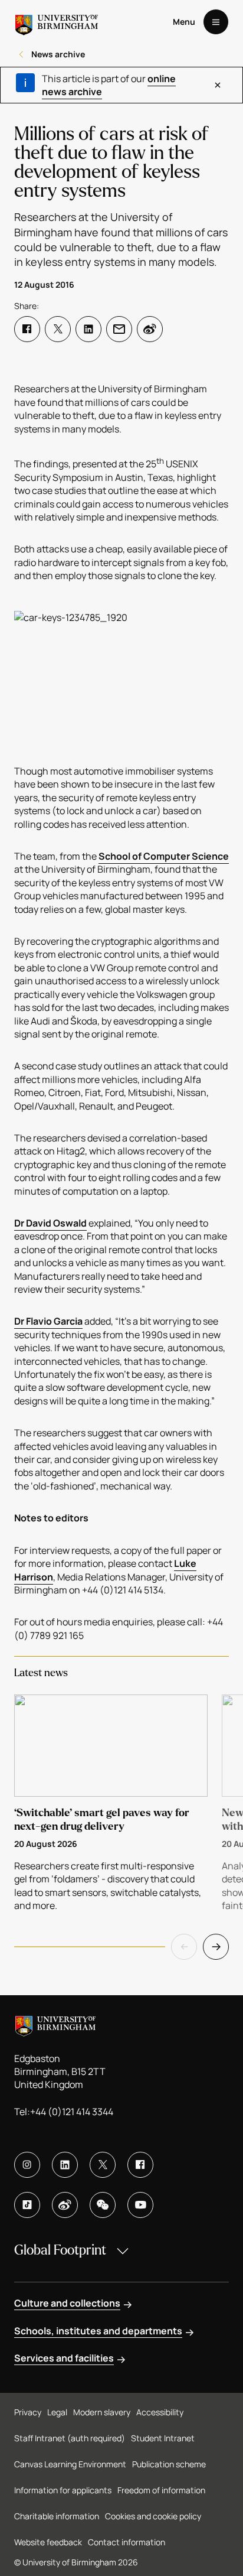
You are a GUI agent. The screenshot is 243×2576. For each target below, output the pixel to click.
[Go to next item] (216, 1947)
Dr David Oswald (50, 1223)
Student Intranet (163, 2438)
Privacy (28, 2412)
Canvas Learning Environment (70, 2464)
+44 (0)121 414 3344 (72, 2112)
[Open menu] (216, 22)
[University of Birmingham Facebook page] (140, 2165)
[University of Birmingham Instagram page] (27, 2165)
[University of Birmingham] (57, 22)
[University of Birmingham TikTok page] (27, 2205)
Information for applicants (63, 2490)
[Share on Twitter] (58, 329)
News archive (58, 54)
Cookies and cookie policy (153, 2516)
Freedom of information (161, 2490)
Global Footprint (60, 2250)
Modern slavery (102, 2412)
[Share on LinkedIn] (88, 329)
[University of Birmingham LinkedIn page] (65, 2165)
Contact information (127, 2542)
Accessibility (160, 2412)
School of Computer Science (164, 856)
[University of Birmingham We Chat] (103, 2205)
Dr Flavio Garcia (48, 1321)
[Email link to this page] (119, 329)
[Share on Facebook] (27, 329)
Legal (57, 2412)
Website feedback (48, 2542)
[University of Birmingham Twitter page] (103, 2165)
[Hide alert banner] (218, 85)
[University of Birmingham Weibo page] (65, 2205)
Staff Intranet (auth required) (70, 2438)
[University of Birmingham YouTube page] (140, 2205)
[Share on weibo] (150, 329)
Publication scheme (169, 2464)
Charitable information (57, 2516)
